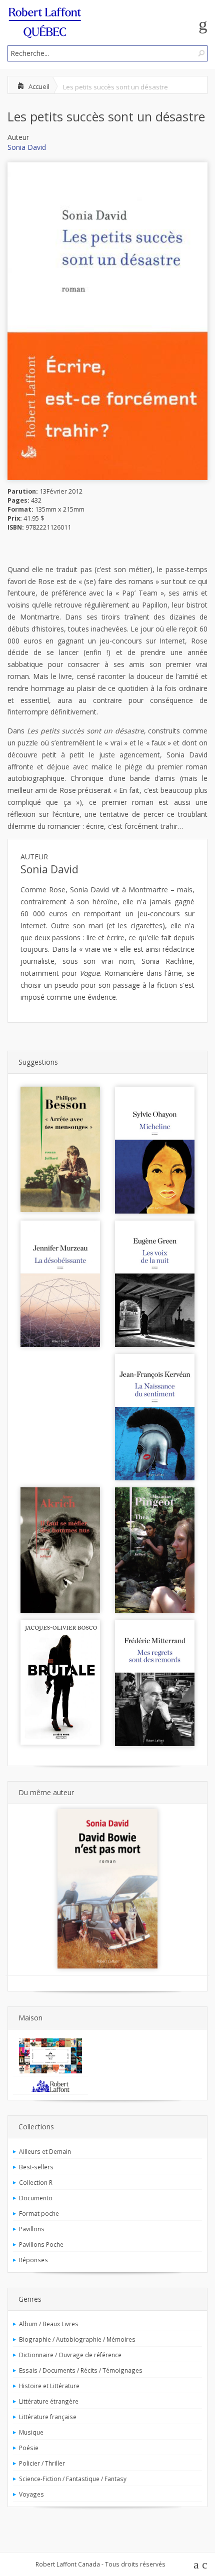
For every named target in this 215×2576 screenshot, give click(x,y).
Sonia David (27, 147)
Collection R (36, 2182)
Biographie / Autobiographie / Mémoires (77, 2339)
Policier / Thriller (42, 2463)
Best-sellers (36, 2167)
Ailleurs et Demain (45, 2151)
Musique (31, 2432)
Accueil (39, 86)
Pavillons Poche (41, 2244)
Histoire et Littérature (49, 2386)
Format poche (39, 2213)
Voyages (31, 2494)
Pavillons (32, 2229)
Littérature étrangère (49, 2401)
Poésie (29, 2448)
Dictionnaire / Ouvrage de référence (70, 2355)
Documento (36, 2198)
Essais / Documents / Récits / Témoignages (81, 2370)
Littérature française (48, 2417)
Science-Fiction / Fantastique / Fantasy (73, 2479)
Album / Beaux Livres (49, 2324)
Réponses (33, 2260)
